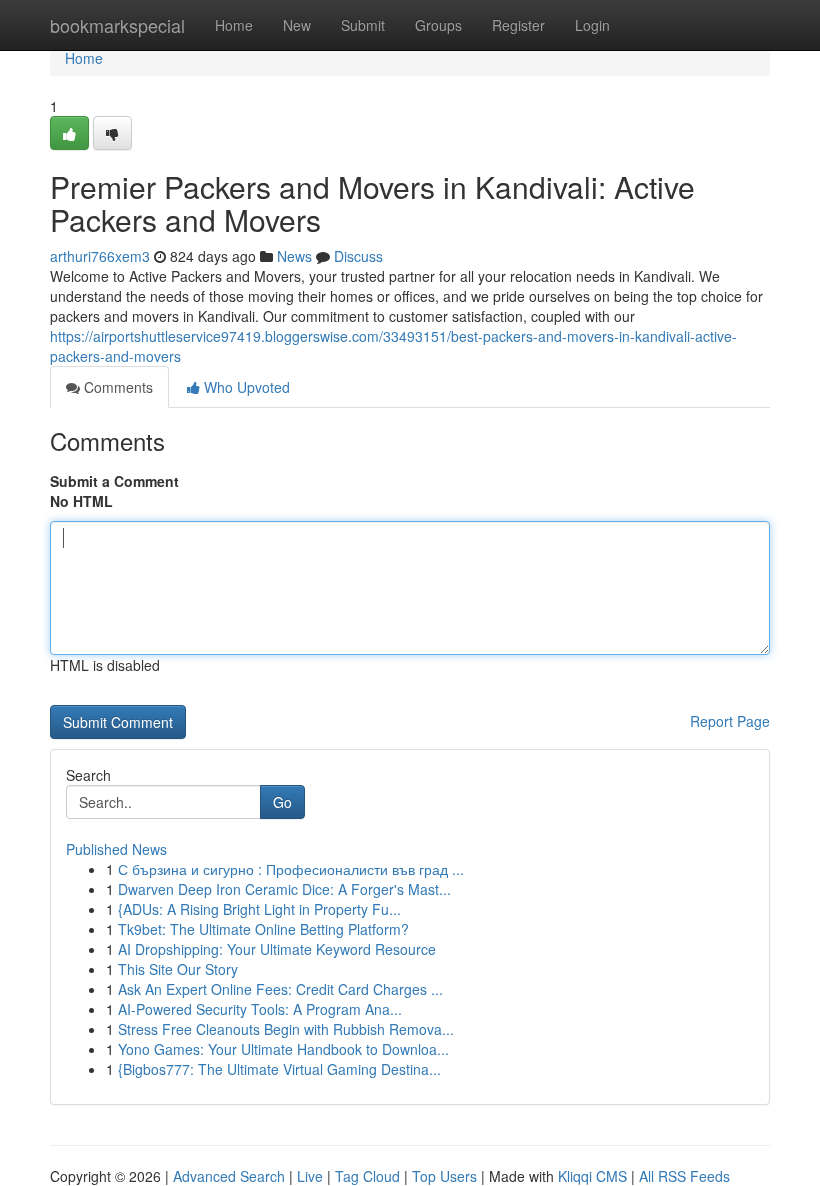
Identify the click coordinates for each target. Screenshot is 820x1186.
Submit (363, 25)
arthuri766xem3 (100, 256)
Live (310, 1176)
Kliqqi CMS (592, 1176)
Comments (116, 387)
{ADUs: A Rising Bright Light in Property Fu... (259, 909)
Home (234, 25)
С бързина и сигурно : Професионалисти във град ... (291, 869)
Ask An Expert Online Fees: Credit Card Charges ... (280, 989)
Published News (116, 849)
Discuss (358, 256)
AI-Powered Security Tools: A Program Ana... (260, 1009)
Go (282, 802)
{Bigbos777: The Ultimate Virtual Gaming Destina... (279, 1069)
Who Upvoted (245, 387)
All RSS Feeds (684, 1176)
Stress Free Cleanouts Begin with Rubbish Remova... (286, 1029)
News (294, 256)
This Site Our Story (178, 969)
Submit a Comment (114, 481)
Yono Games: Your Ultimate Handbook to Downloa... (283, 1049)
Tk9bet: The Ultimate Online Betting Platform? (263, 929)
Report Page (730, 721)
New (297, 25)
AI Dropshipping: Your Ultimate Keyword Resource (277, 949)
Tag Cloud (367, 1176)
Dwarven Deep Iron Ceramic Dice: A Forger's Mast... (284, 889)
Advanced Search (229, 1176)
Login (592, 25)
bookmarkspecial (117, 25)
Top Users (444, 1176)
